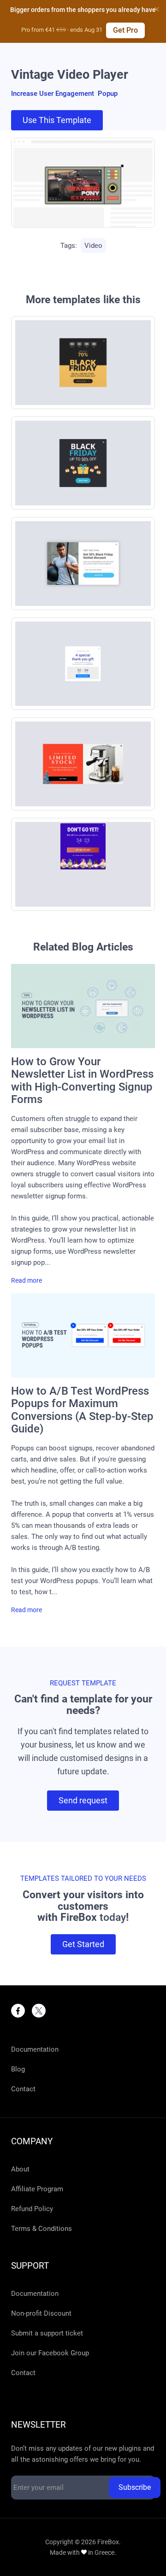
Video (93, 246)
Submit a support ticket (47, 2333)
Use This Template (57, 120)
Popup (108, 94)
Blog (18, 2069)
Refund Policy (32, 2209)
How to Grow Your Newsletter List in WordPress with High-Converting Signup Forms (82, 1081)
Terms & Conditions (41, 2229)
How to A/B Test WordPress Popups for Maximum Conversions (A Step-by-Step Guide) (82, 1410)
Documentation (35, 2049)
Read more (27, 1281)
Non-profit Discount (41, 2313)
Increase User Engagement (53, 94)
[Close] (157, 9)
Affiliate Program (37, 2189)
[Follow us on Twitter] (39, 2011)
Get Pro (125, 30)
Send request (83, 1800)
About (20, 2169)
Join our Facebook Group (50, 2353)
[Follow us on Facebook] (18, 2011)
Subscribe (135, 2487)
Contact (23, 2089)
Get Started (83, 1944)
